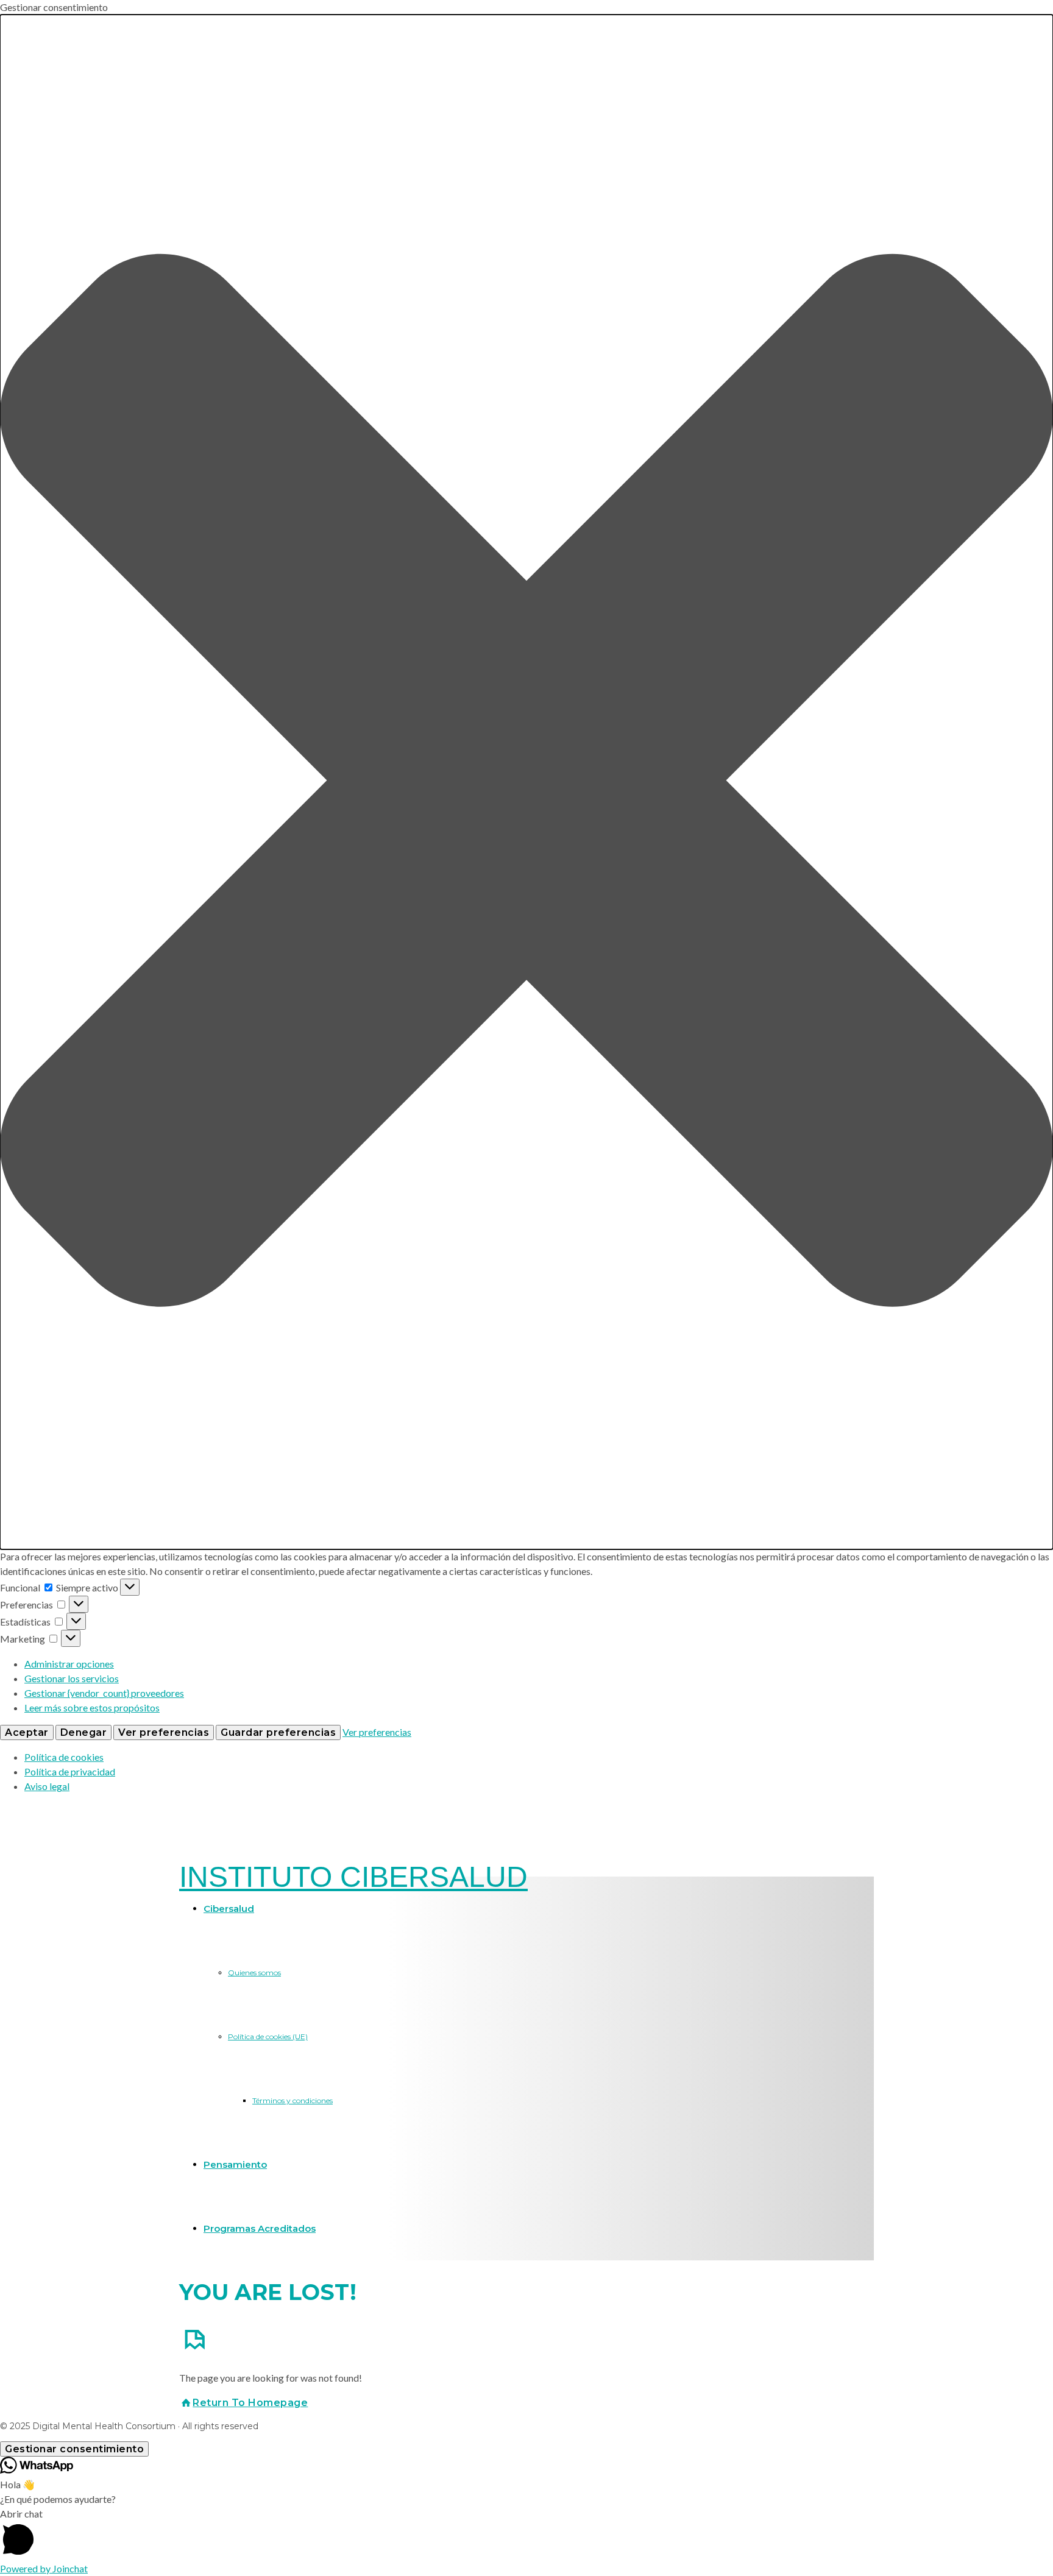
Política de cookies (64, 1757)
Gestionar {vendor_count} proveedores (104, 1693)
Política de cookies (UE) (268, 2036)
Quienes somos (254, 1973)
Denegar (84, 1732)
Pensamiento (235, 2164)
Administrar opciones (69, 1664)
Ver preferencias (164, 1732)
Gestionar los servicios (72, 1678)
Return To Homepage (250, 2403)
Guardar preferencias (278, 1732)
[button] (526, 782)
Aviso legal (47, 1786)
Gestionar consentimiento (74, 2449)
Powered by (44, 2568)
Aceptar (27, 1732)
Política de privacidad (70, 1771)
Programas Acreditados (260, 2228)
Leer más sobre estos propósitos (92, 1707)
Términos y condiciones (292, 2100)
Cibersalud (229, 1909)
